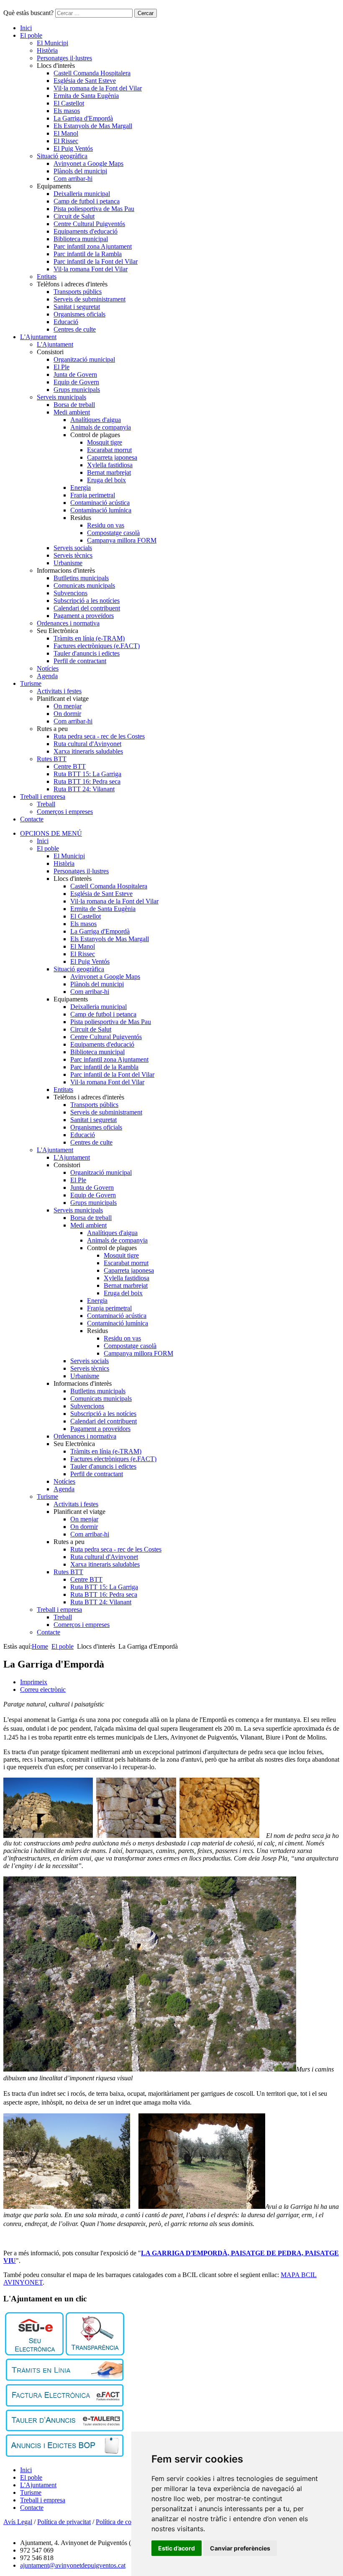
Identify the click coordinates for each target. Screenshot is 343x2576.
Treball (46, 804)
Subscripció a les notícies (87, 601)
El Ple (61, 367)
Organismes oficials (79, 314)
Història (47, 50)
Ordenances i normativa (68, 623)
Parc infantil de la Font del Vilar (96, 261)
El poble (31, 35)
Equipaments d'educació (86, 231)
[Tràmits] (65, 2379)
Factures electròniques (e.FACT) (97, 646)
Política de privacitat (64, 2522)
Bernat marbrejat (109, 472)
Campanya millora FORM (122, 540)
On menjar (68, 706)
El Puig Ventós (73, 148)
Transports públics (78, 292)
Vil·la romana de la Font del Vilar (98, 88)
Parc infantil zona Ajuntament (93, 246)
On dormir (67, 714)
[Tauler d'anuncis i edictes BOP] (65, 2454)
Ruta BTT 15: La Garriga (87, 774)
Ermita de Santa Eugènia (86, 96)
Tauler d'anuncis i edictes (87, 653)
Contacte (32, 819)
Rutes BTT (52, 759)
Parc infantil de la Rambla (88, 254)
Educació (66, 322)
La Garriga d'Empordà (83, 118)
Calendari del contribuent (87, 608)
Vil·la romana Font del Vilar (91, 269)
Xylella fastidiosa (110, 465)
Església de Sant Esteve (85, 81)
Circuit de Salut (74, 216)
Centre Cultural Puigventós (89, 224)
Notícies (48, 668)
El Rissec (66, 141)
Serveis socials (73, 548)
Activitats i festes (59, 691)
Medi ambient (72, 412)
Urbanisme (68, 563)
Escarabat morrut (109, 450)
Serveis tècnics (73, 555)
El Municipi (52, 43)
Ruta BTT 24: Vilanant (84, 789)
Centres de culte (75, 329)
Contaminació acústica (100, 503)
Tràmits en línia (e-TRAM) (89, 638)
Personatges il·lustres (64, 58)
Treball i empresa (43, 796)
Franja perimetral (93, 495)
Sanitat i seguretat (77, 307)
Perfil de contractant (80, 661)
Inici (26, 28)
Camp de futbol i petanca (87, 201)
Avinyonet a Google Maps (88, 163)
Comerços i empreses (65, 812)
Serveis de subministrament (90, 299)
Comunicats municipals (84, 585)
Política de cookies (120, 2522)
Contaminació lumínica (101, 510)
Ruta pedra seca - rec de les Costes (99, 736)
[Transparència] (95, 2353)
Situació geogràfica (62, 156)
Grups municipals (77, 390)
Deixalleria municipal (82, 194)
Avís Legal (18, 2522)
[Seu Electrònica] (34, 2353)
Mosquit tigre (105, 442)
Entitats (47, 277)
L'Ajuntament (38, 337)
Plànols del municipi (80, 171)
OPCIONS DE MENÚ (51, 833)
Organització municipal (84, 359)
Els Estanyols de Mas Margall (93, 126)
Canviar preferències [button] (240, 2548)
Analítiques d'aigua (96, 420)
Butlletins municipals (81, 578)
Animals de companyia (101, 427)
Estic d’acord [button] (177, 2548)
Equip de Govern (76, 382)
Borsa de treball (74, 405)
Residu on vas (106, 525)
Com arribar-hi (73, 179)
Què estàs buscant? (28, 13)
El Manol (66, 133)
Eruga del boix (106, 480)
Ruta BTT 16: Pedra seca (87, 781)
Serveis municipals (61, 397)
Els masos (67, 111)
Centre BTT (70, 766)
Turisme (31, 683)
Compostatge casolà (113, 533)
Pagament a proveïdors (84, 616)
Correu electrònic (43, 1689)
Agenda (47, 676)
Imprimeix (34, 1682)
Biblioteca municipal (81, 239)
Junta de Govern (75, 374)
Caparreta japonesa (112, 457)
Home (40, 1646)
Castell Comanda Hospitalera (92, 73)
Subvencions (70, 593)
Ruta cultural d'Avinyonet (87, 744)
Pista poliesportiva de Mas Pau (94, 209)
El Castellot (69, 103)
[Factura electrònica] (65, 2404)
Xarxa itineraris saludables (88, 751)
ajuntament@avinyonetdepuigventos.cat (73, 2565)
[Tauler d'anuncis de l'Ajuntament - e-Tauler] (65, 2429)
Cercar (146, 13)
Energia (81, 488)
